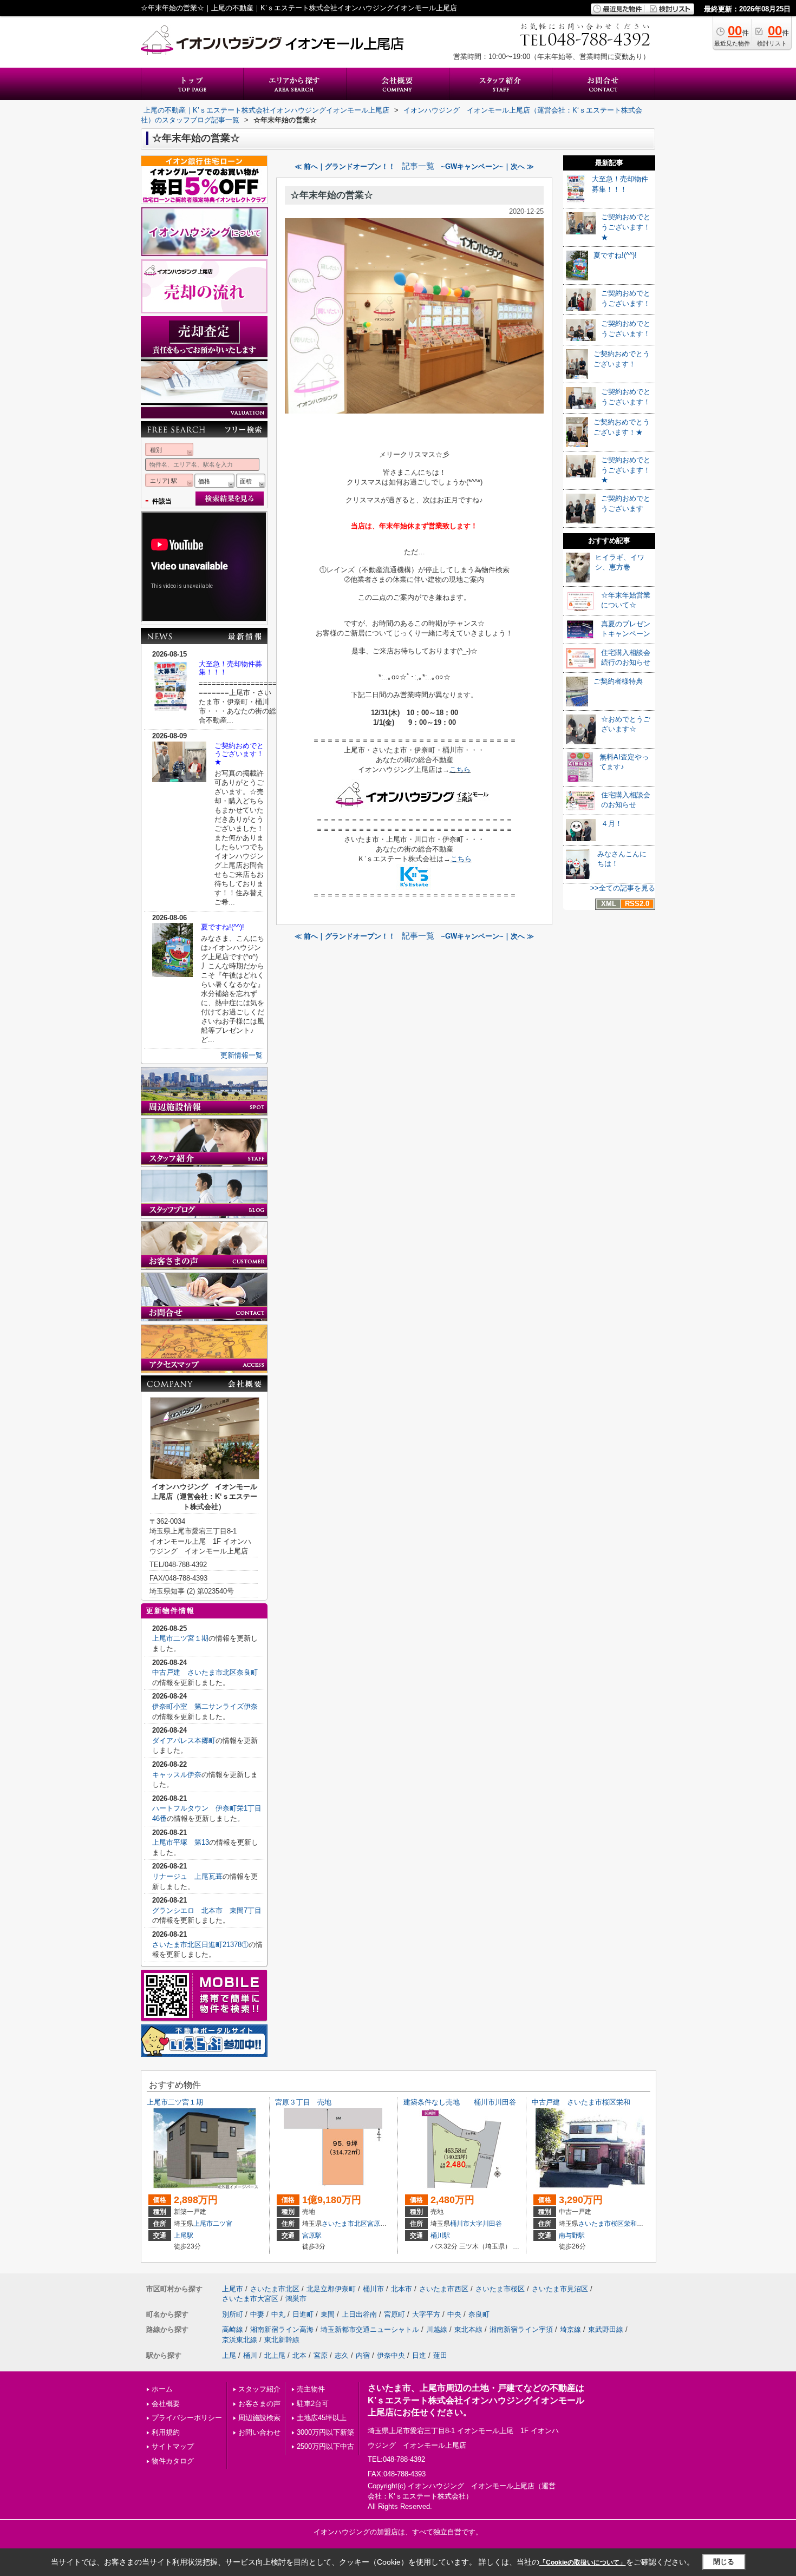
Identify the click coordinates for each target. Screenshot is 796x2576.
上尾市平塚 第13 (181, 1842)
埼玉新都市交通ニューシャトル (370, 2329)
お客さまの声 (259, 2404)
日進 (419, 2355)
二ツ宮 (223, 2224)
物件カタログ (173, 2461)
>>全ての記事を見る (623, 888)
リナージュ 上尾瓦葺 (187, 1876)
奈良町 (479, 2314)
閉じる (724, 2562)
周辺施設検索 (259, 2418)
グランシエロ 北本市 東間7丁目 (207, 1910)
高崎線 (233, 2329)
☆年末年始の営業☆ (332, 195)
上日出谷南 (359, 2314)
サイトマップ (173, 2446)
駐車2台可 (313, 2404)
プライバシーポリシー (187, 2418)
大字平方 (426, 2314)
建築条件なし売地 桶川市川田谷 (460, 2102)
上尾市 (203, 2224)
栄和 (630, 2224)
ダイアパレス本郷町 (184, 1741)
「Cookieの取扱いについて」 (583, 2562)
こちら (460, 769)
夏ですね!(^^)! (223, 927)
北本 (299, 2355)
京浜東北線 (240, 2340)
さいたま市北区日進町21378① (200, 1945)
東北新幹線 (282, 2340)
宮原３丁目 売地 (303, 2102)
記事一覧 (418, 166)
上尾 (229, 2355)
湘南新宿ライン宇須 (521, 2329)
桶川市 (460, 2224)
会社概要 (166, 2404)
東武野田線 (606, 2329)
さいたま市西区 (444, 2289)
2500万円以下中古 (325, 2446)
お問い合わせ (259, 2432)
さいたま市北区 (344, 2224)
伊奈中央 (391, 2355)
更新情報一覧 (242, 1055)
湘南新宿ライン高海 (282, 2329)
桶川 (250, 2355)
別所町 (233, 2314)
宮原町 (377, 2224)
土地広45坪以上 (322, 2418)
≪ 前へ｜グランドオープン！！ (345, 166)
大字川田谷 (486, 2224)
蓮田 (440, 2355)
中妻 (257, 2314)
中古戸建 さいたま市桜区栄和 (581, 2102)
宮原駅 (312, 2236)
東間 (328, 2314)
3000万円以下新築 (325, 2432)
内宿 (363, 2355)
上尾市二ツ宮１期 (180, 1638)
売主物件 (311, 2389)
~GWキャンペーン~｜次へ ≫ (487, 166)
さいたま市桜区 (601, 2224)
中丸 (278, 2314)
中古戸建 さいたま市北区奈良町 (205, 1672)
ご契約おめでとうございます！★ (239, 754)
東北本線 (468, 2329)
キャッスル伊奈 (177, 1775)
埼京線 (570, 2329)
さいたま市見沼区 (560, 2289)
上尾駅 (184, 2236)
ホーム (162, 2389)
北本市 (402, 2289)
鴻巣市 (296, 2299)
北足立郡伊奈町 (331, 2289)
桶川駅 (440, 2236)
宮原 (321, 2355)
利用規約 (166, 2432)
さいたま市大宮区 (250, 2299)
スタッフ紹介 (259, 2389)
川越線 (437, 2329)
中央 (454, 2314)
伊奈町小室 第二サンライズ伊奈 (205, 1706)
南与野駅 (572, 2236)
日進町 (303, 2314)
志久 (342, 2355)
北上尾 (275, 2355)
